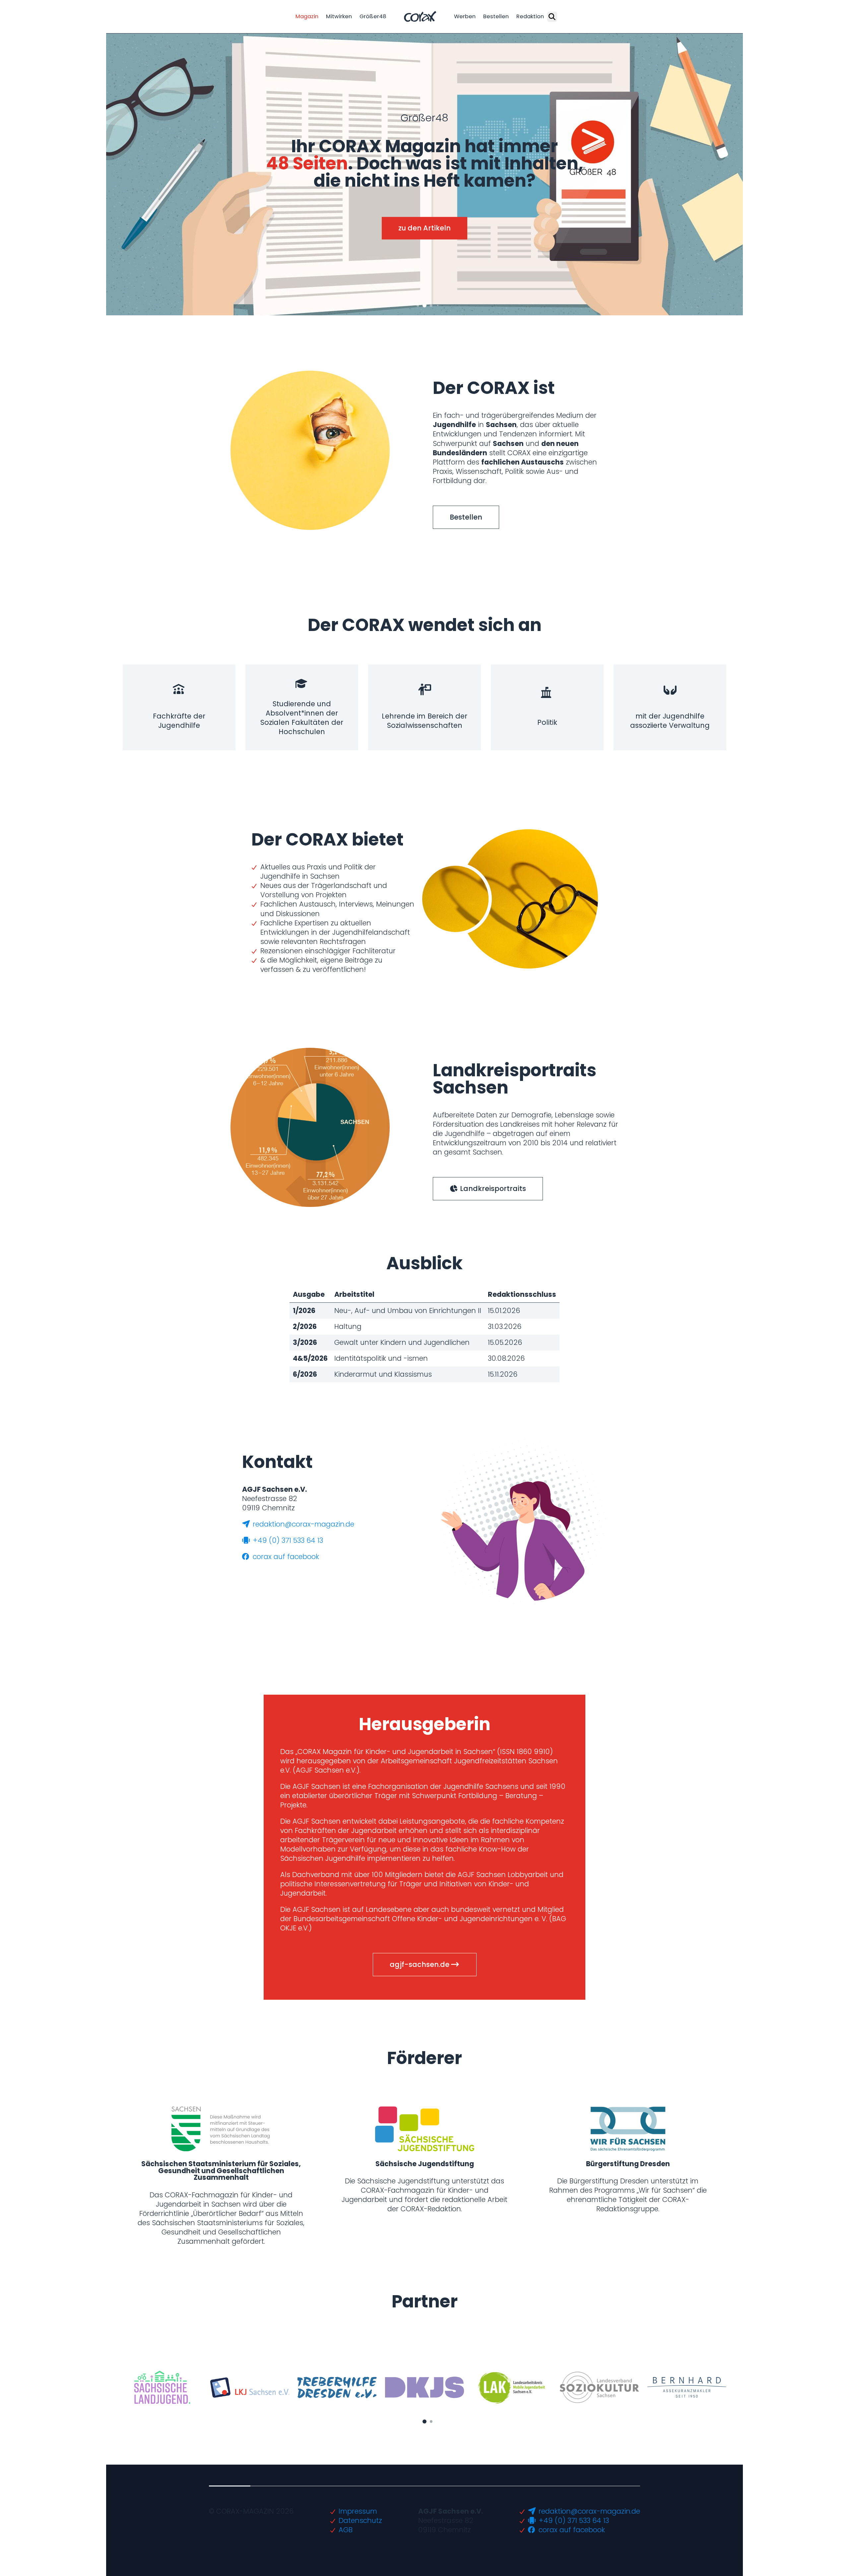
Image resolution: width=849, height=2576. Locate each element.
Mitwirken (339, 16)
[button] (418, 305)
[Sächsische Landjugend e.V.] (162, 2387)
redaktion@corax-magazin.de (302, 1524)
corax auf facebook (285, 1557)
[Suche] (552, 17)
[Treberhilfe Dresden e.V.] (337, 2388)
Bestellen (496, 16)
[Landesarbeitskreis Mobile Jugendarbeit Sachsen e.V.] (512, 2387)
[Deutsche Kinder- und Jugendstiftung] (425, 2387)
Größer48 (373, 16)
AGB (346, 2530)
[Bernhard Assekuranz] (687, 2387)
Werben (465, 16)
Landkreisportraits (492, 1189)
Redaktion (530, 16)
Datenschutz (360, 2520)
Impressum (358, 2511)
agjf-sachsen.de (420, 1964)
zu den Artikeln (424, 228)
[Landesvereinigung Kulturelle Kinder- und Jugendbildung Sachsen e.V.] (250, 2388)
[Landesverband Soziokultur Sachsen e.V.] (599, 2387)
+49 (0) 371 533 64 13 (287, 1540)
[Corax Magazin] (420, 17)
